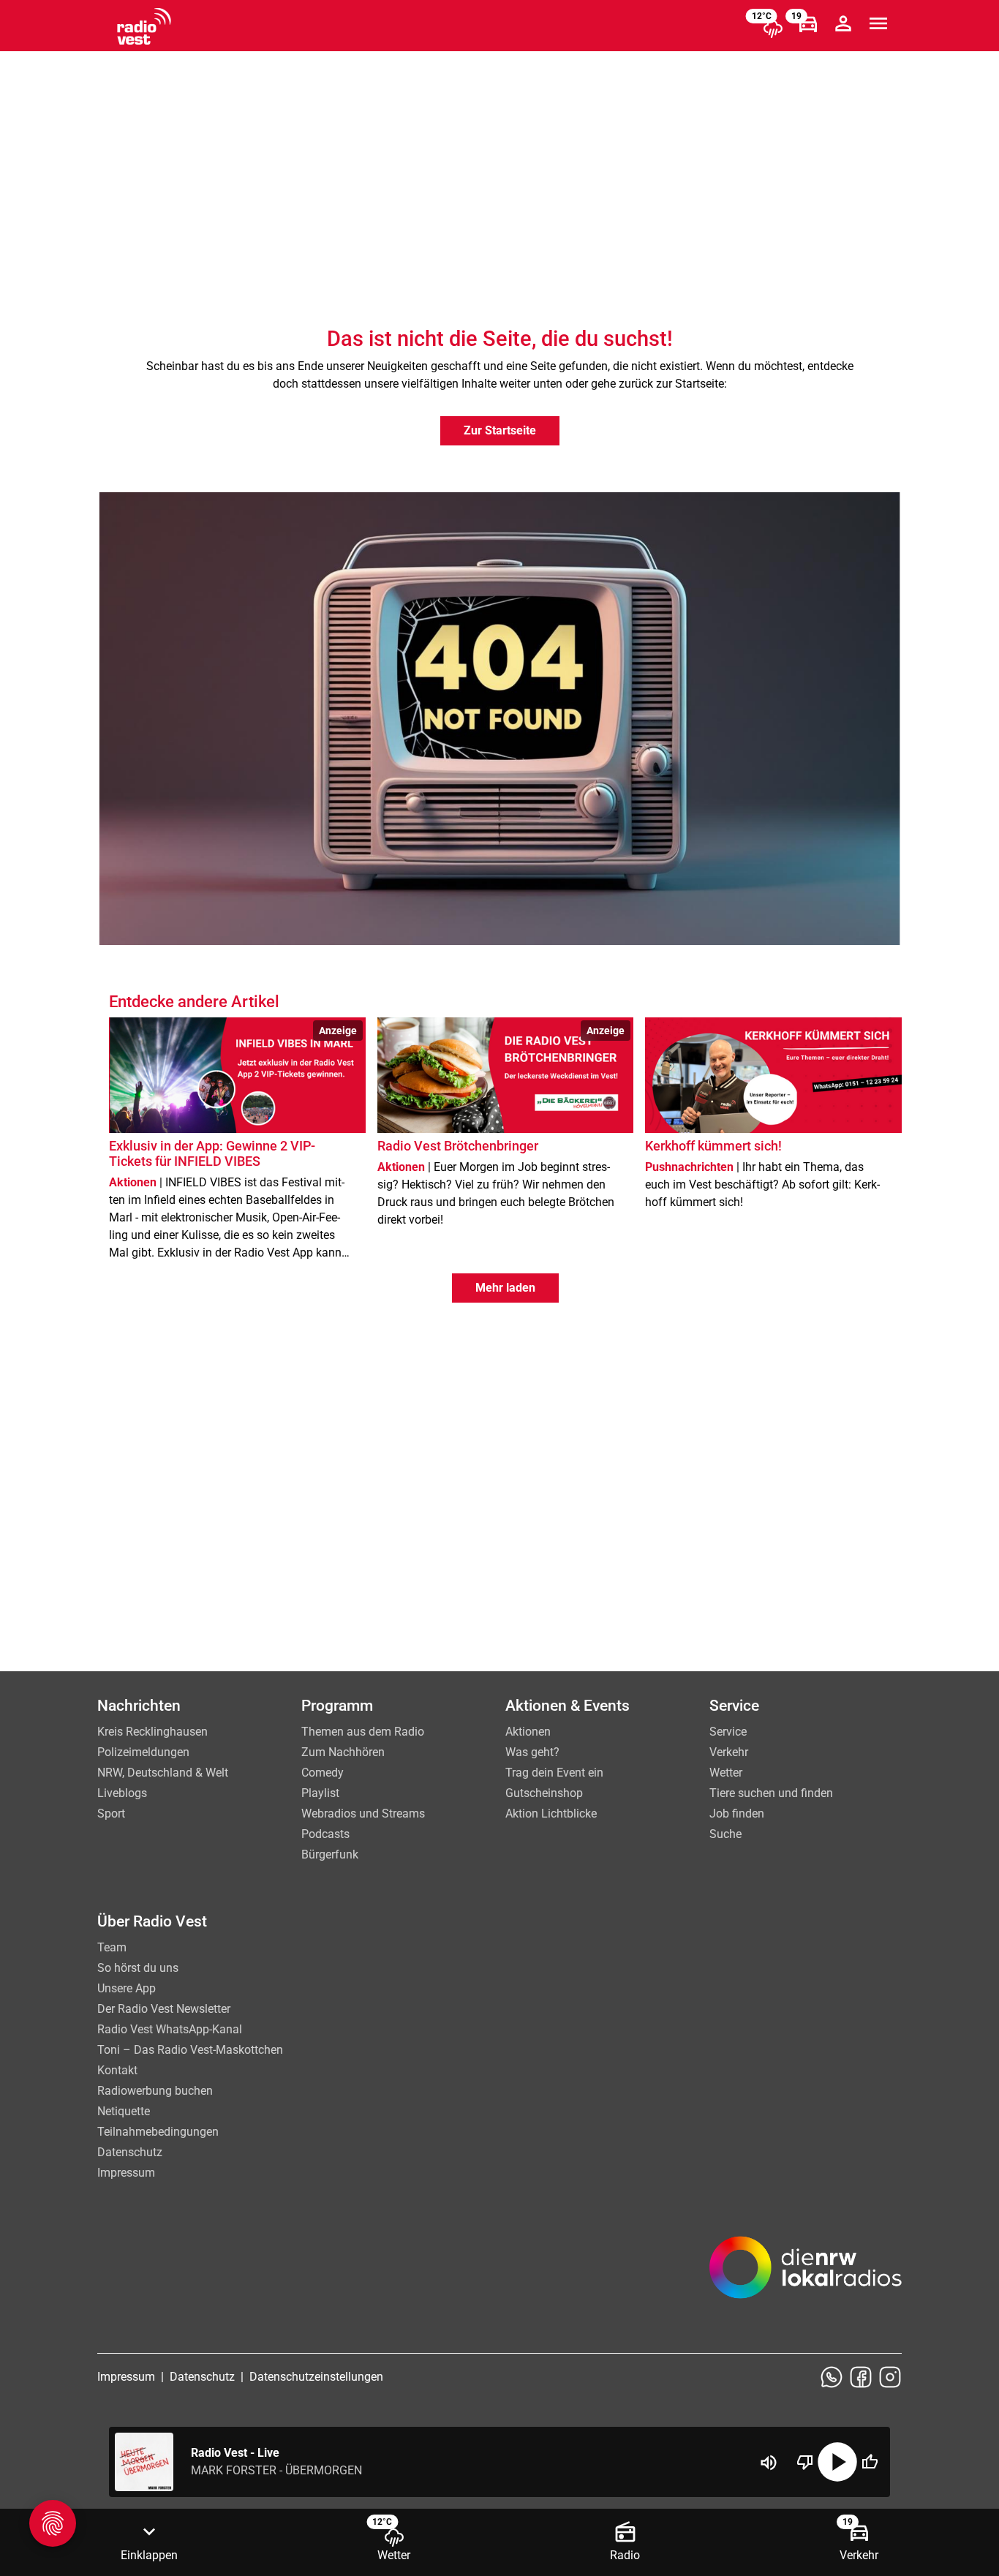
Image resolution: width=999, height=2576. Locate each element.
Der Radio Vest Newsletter (164, 2009)
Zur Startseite (500, 430)
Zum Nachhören (343, 1752)
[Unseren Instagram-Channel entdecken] (890, 2377)
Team (112, 1947)
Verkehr (729, 1752)
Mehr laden (505, 1288)
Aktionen (528, 1732)
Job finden (737, 1814)
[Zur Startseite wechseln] (144, 26)
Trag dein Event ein (554, 1773)
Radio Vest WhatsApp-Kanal (170, 2029)
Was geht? (532, 1752)
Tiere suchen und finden (771, 1793)
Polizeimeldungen (143, 1752)
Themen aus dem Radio (363, 1732)
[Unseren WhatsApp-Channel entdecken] (832, 2377)
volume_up (769, 2463)
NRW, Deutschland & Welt (163, 1773)
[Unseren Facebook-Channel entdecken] (861, 2377)
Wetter (726, 1773)
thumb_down (805, 2462)
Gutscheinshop (544, 1793)
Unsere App (127, 1988)
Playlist (320, 1793)
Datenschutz (130, 2152)
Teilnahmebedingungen (158, 2132)
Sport (111, 1814)
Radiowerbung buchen (155, 2091)
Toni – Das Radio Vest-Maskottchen (190, 2050)
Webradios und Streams (363, 1814)
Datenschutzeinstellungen (316, 2377)
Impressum (126, 2173)
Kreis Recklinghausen (152, 1732)
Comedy (323, 1773)
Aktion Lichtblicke (551, 1814)
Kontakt (117, 2070)
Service (728, 1732)
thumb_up (870, 2462)
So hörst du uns (138, 1968)
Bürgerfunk (330, 1854)
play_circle (837, 2462)
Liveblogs (122, 1793)
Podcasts (325, 1834)
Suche (725, 1834)
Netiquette (124, 2111)
